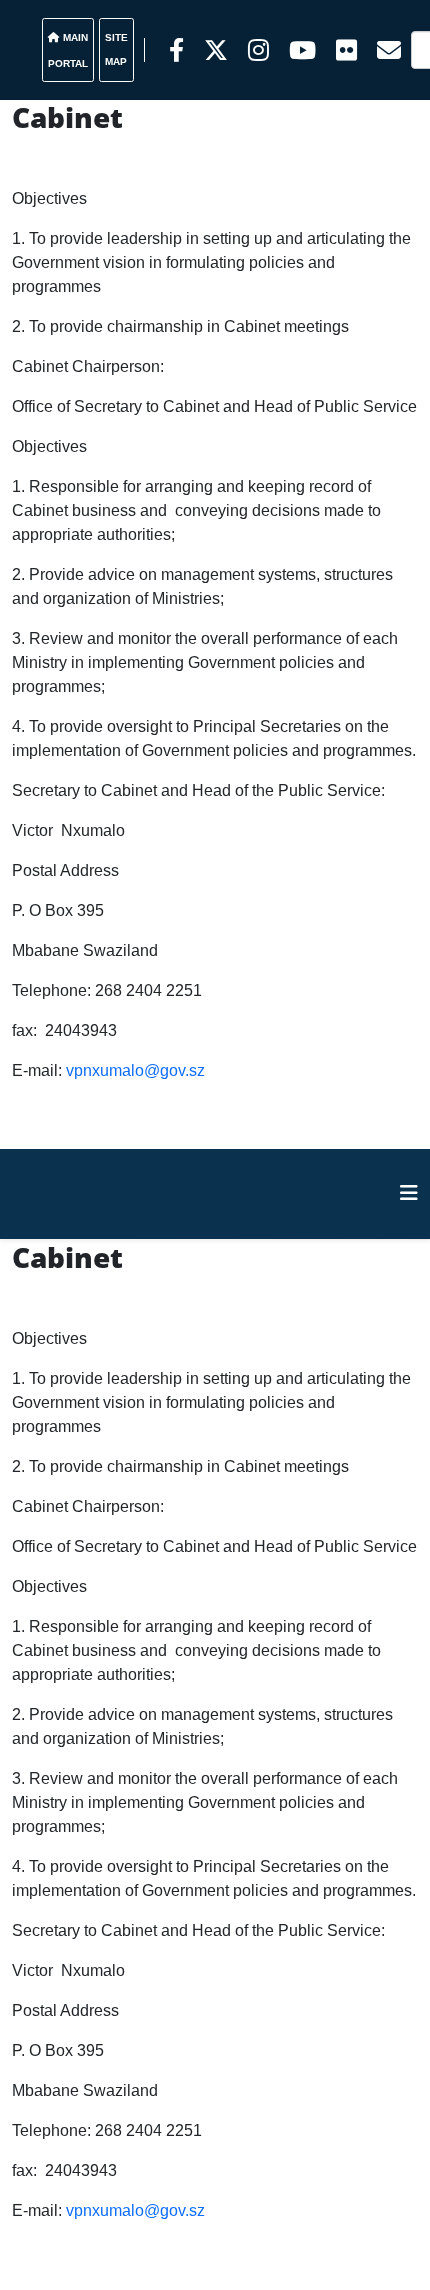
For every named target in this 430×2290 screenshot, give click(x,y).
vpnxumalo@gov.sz (135, 1070)
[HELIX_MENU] (409, 1192)
